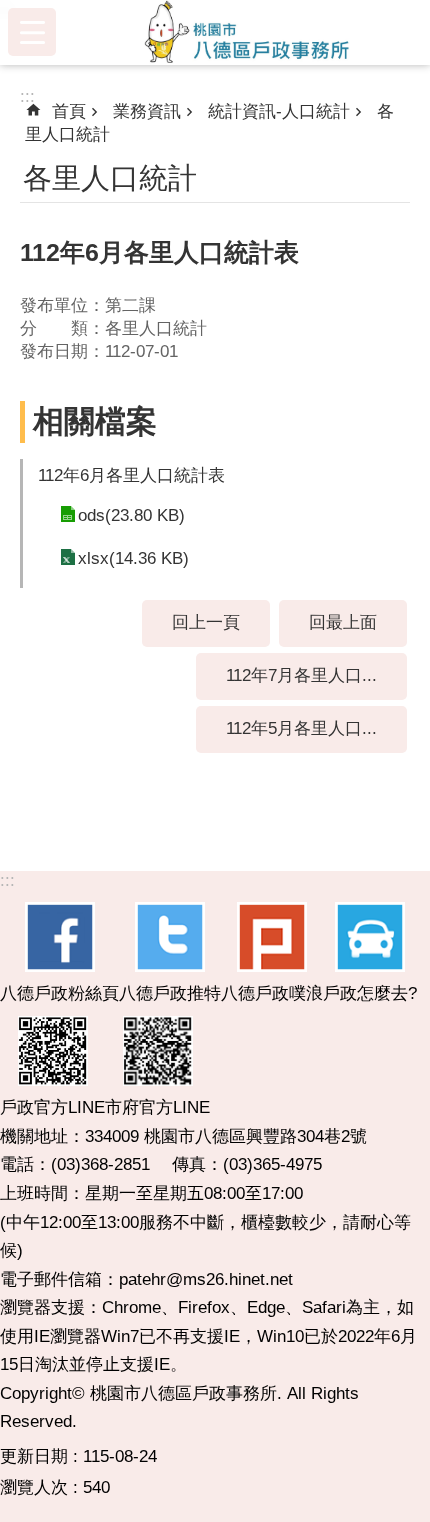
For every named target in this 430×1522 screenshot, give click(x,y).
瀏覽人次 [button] (34, 1487)
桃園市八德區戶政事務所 (247, 32)
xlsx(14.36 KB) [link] (133, 558)
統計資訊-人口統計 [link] (279, 111)
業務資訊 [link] (147, 111)
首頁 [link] (69, 111)
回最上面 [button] (343, 622)
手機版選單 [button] (32, 32)
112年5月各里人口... (301, 728)
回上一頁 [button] (206, 622)
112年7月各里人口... (301, 675)
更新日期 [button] (34, 1456)
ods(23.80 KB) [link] (131, 515)
